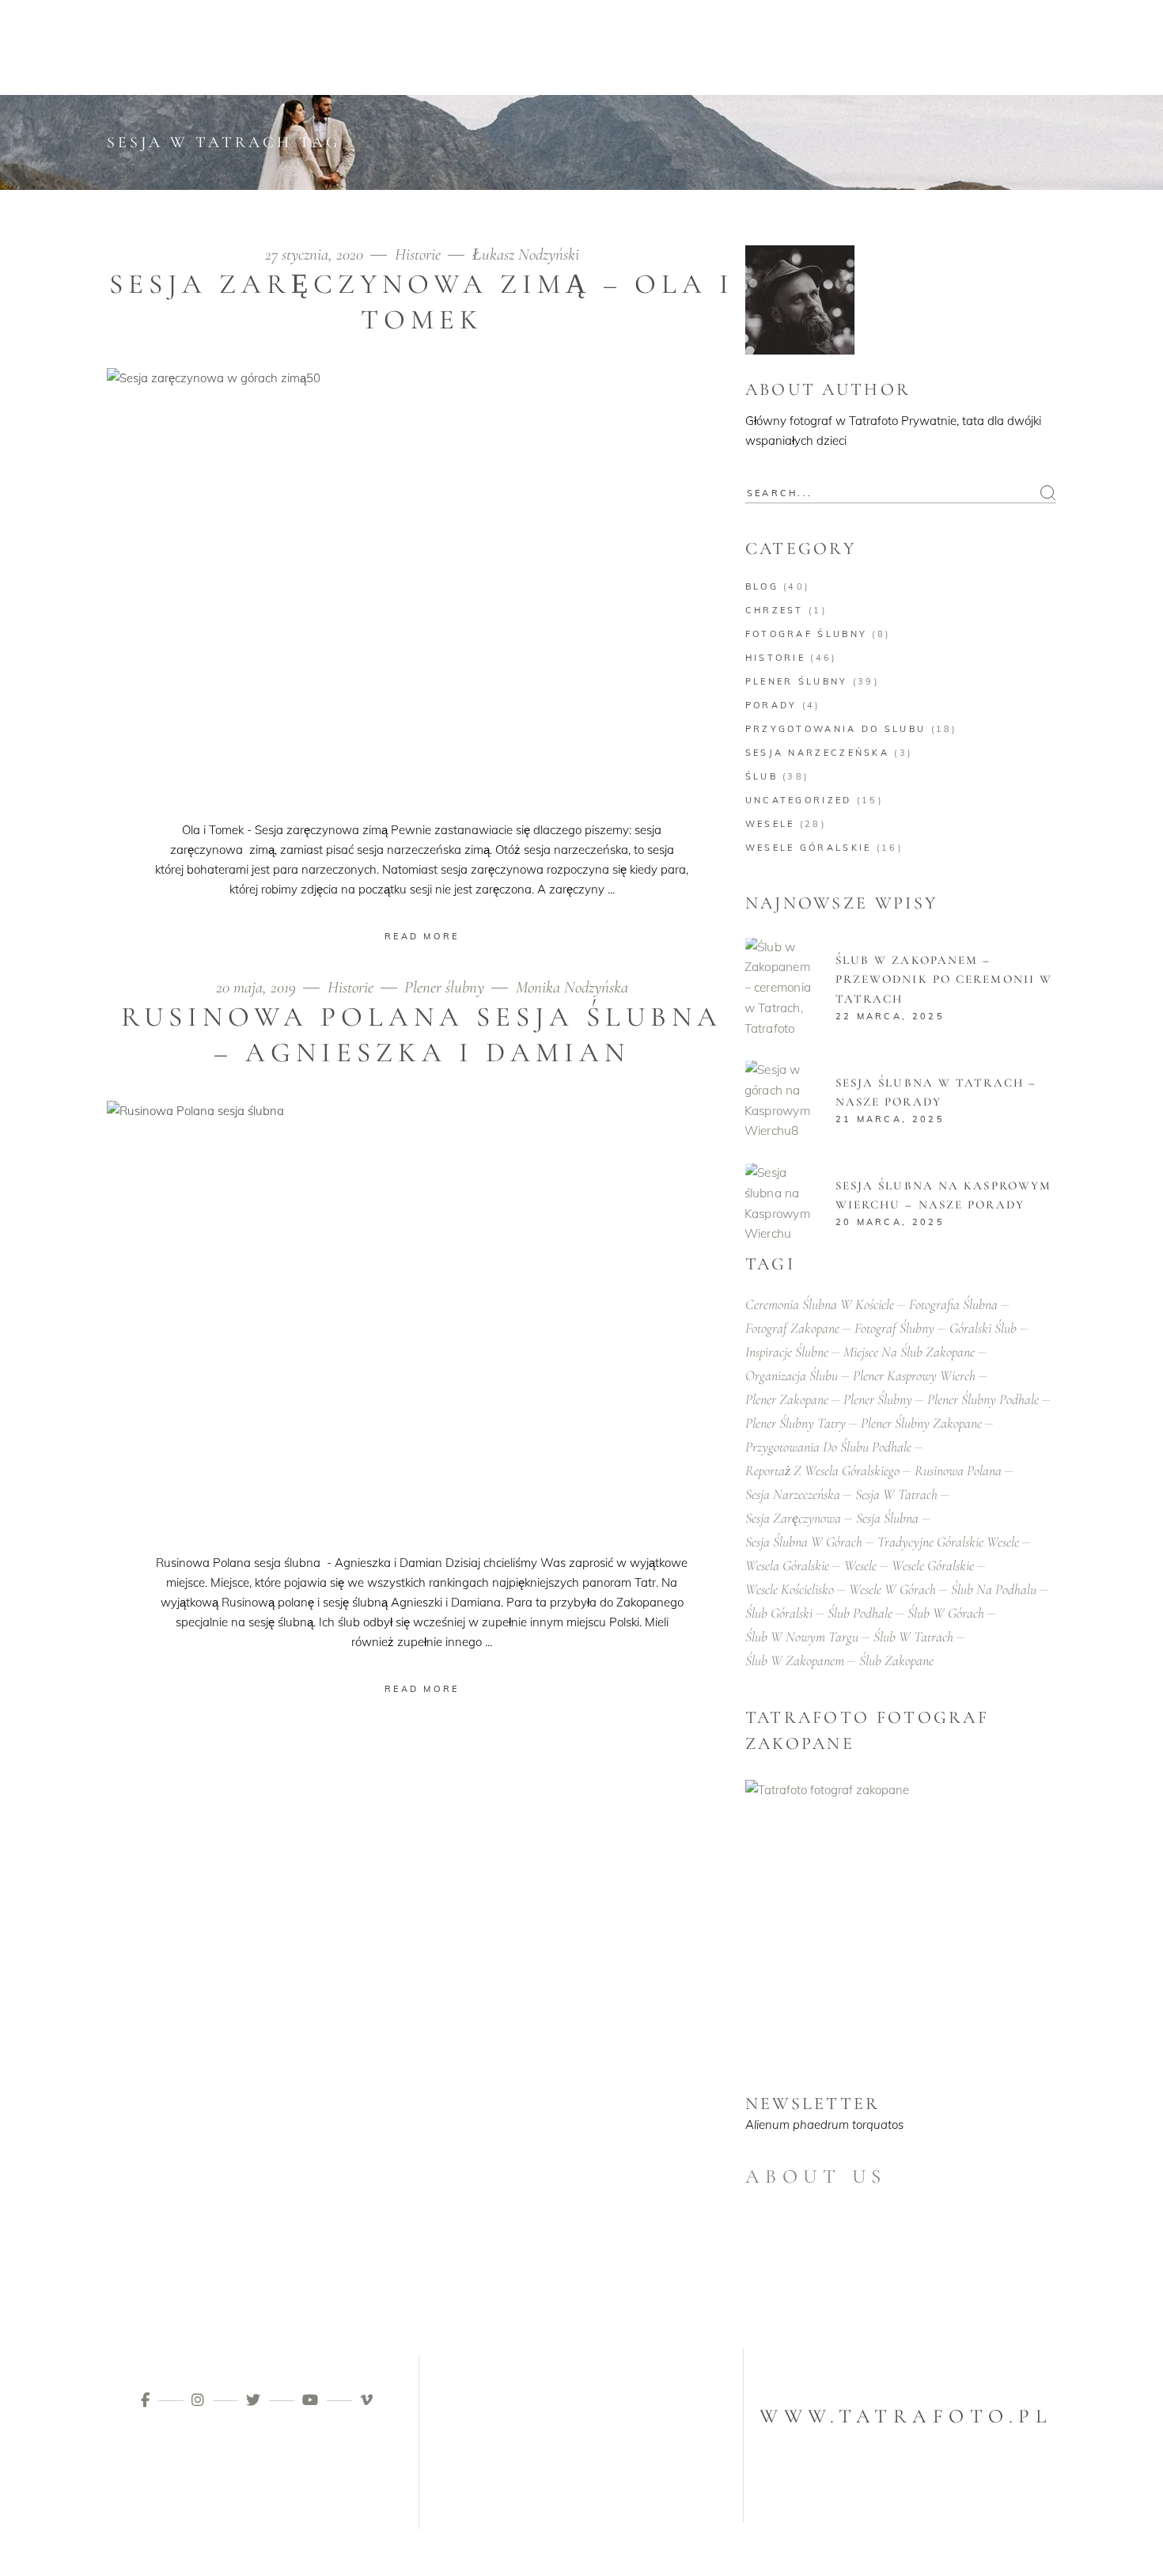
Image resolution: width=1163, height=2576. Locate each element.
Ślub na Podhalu (994, 1589)
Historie (418, 254)
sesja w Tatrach (896, 1494)
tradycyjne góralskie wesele (948, 1542)
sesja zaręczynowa (793, 1518)
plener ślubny (878, 1399)
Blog (762, 586)
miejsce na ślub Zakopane (909, 1352)
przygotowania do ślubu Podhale (828, 1447)
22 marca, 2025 (890, 1016)
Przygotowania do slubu (836, 729)
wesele (860, 1565)
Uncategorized (799, 800)
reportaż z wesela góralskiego (822, 1470)
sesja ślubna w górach (804, 1542)
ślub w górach (946, 1613)
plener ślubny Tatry (796, 1423)
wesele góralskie (809, 848)
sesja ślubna (887, 1518)
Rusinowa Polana (958, 1470)
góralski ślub (983, 1328)
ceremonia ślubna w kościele (820, 1304)
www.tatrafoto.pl (905, 2416)
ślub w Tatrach (913, 1637)
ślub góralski (779, 1613)
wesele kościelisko (790, 1589)
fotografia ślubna (953, 1304)
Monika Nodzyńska (572, 987)
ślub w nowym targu (802, 1637)
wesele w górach (892, 1589)
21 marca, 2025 (890, 1119)
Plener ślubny (444, 987)
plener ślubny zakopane (921, 1423)
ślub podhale (860, 1613)
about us (816, 2176)
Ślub (761, 776)
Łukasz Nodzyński (526, 254)
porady (771, 705)
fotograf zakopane (792, 1328)
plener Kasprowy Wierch (914, 1375)
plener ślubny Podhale (983, 1399)
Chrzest (775, 610)
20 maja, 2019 (258, 987)
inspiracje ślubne (787, 1352)
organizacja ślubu (792, 1375)
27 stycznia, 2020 (316, 254)
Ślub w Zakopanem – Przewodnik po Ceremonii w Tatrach (944, 979)
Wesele (770, 824)
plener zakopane (787, 1399)
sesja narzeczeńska (817, 753)
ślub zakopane (896, 1660)
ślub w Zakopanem (795, 1660)
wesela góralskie (787, 1565)
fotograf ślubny (807, 634)
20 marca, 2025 (890, 1222)
